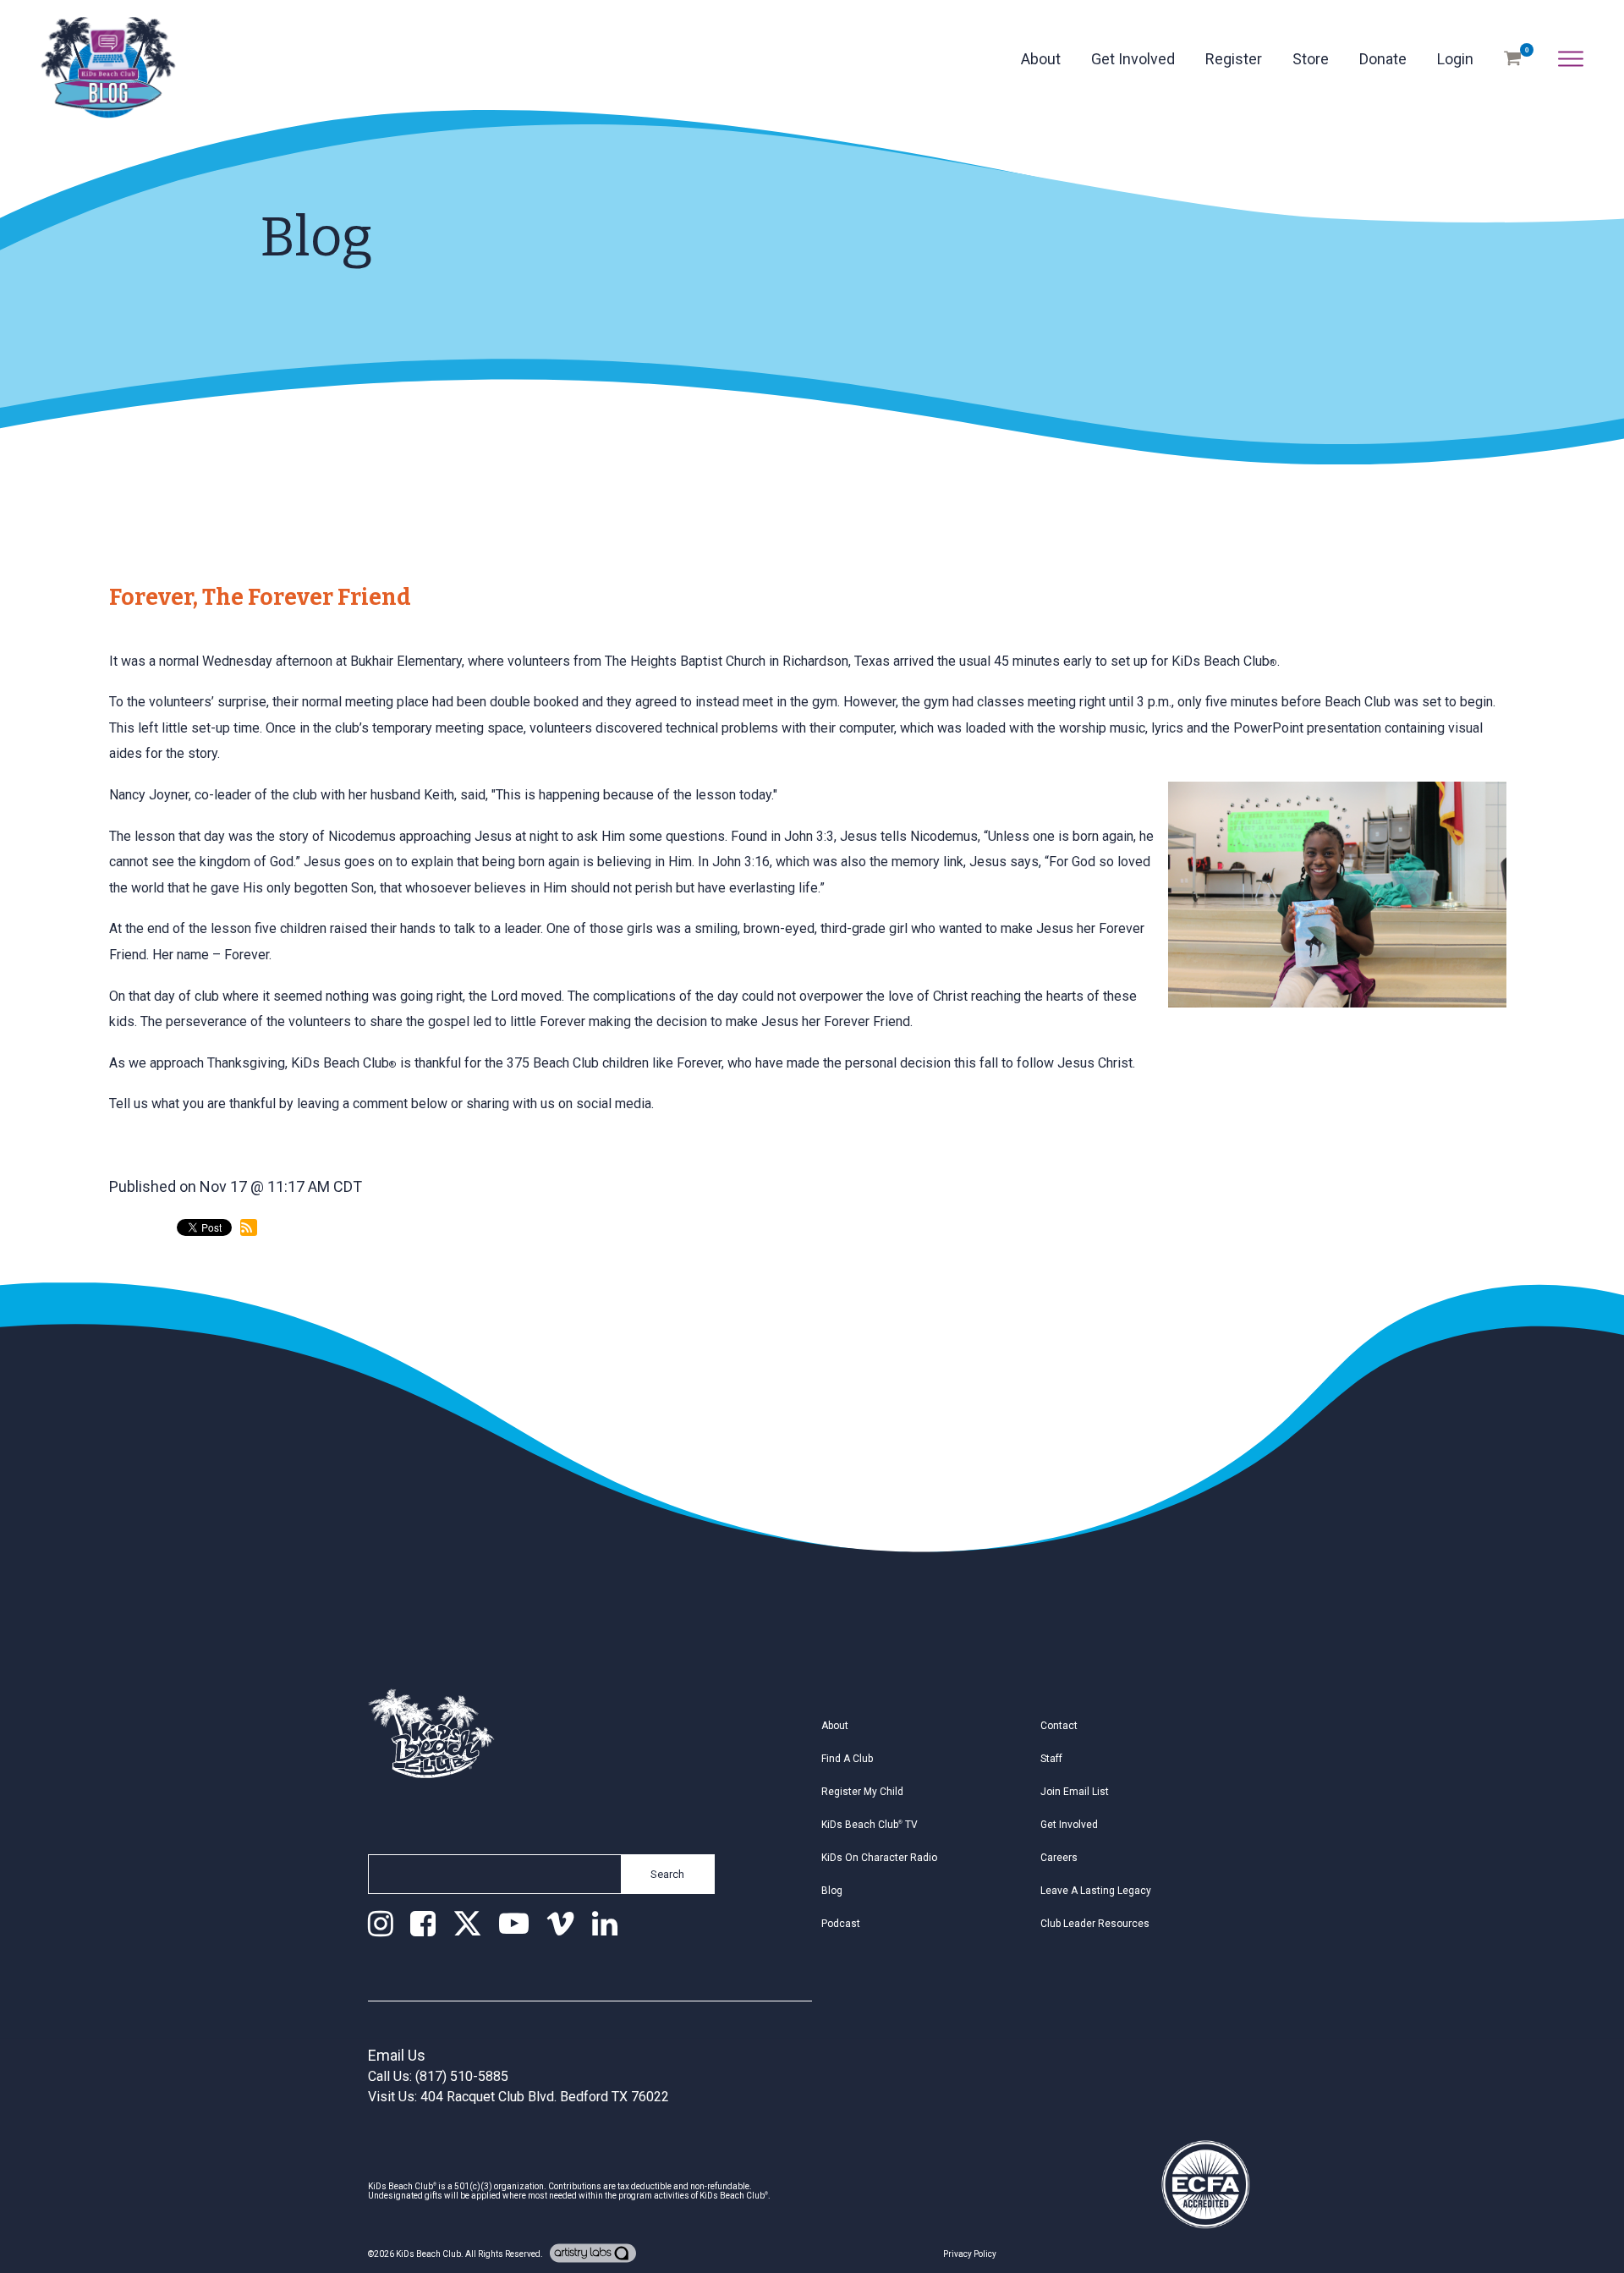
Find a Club (847, 1759)
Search (667, 1874)
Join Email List (1075, 1792)
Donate (1383, 59)
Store (1311, 59)
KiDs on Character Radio (879, 1858)
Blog (832, 1891)
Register (1234, 59)
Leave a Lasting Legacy (1096, 1891)
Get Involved (1133, 59)
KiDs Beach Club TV (870, 1825)
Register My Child (862, 1792)
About (1041, 59)
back (140, 1298)
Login (1455, 59)
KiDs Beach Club (428, 2254)
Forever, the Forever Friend (260, 597)
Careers (1059, 1858)
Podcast (841, 1924)
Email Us (397, 2055)
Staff (1051, 1759)
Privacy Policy (970, 2254)
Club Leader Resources (1095, 1924)
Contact (1059, 1726)
